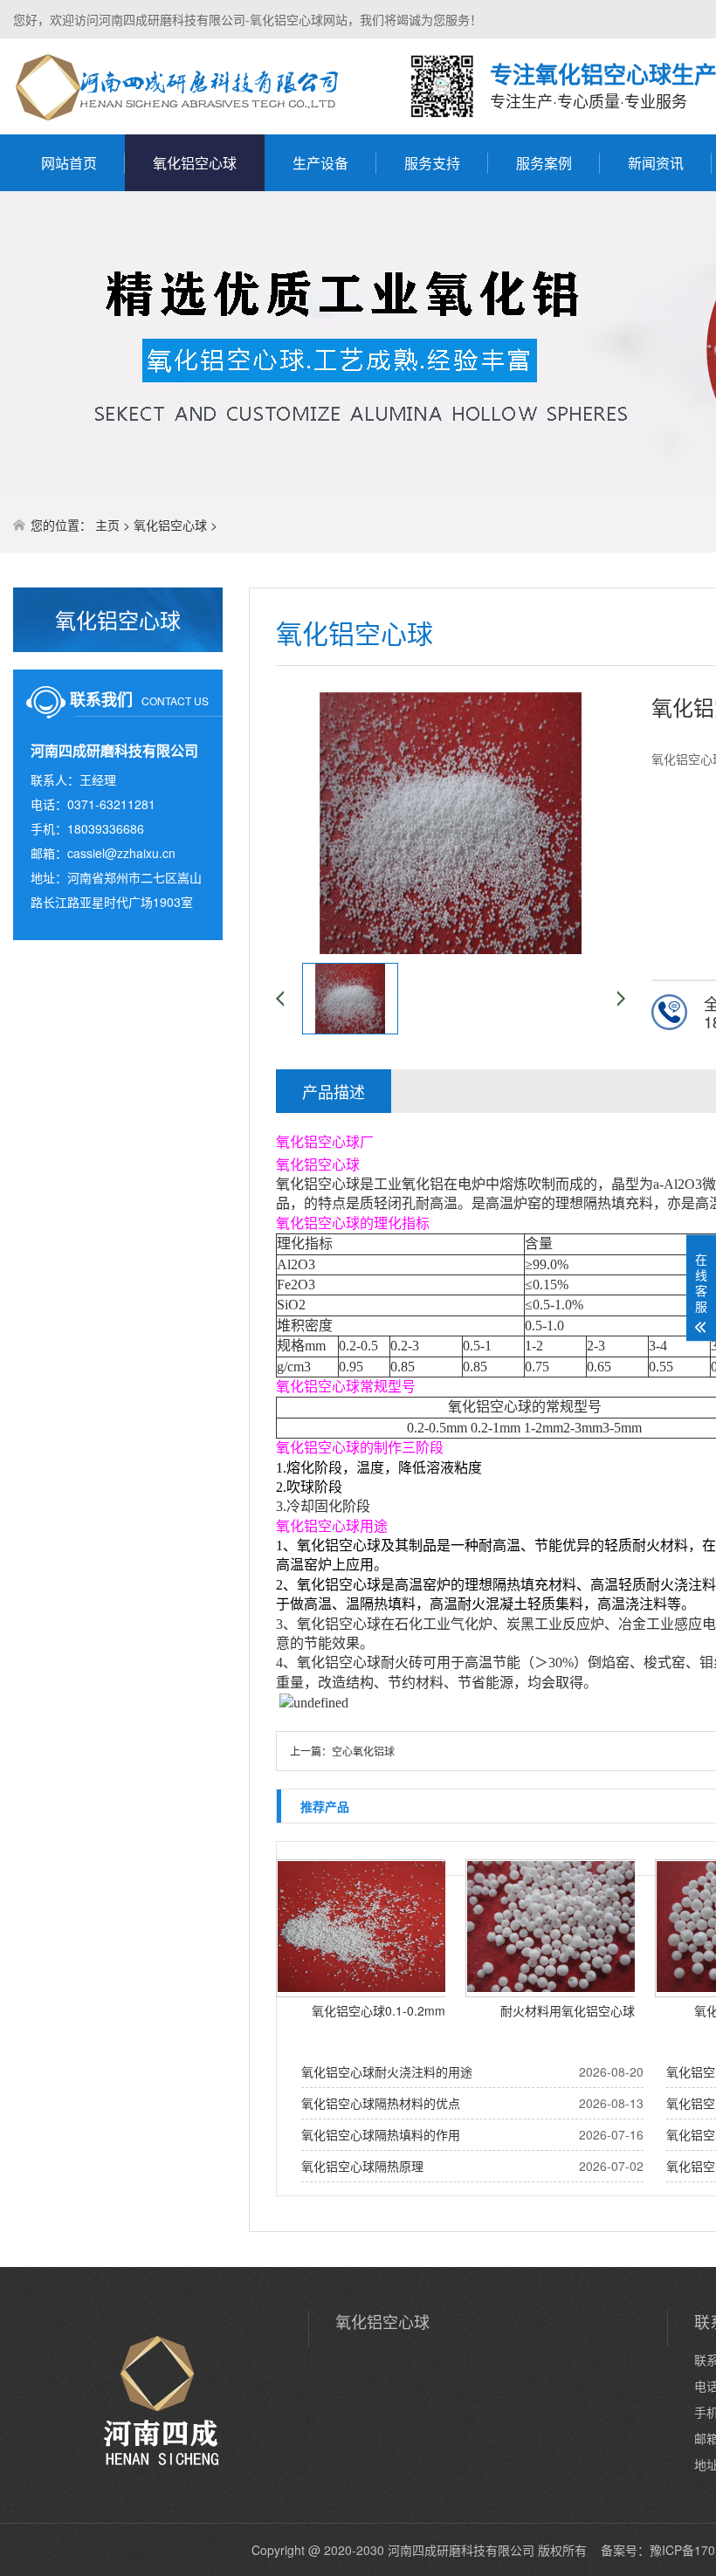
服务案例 (544, 163)
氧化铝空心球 (195, 163)
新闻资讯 (656, 163)
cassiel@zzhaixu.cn (121, 853)
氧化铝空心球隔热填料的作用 (381, 2134)
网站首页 (69, 163)
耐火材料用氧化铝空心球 (568, 2010)
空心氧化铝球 (363, 1751)
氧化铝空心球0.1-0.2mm (379, 2010)
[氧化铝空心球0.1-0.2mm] (365, 1928)
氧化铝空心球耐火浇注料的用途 (387, 2071)
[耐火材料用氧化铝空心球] (554, 1928)
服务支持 (432, 163)
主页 (107, 525)
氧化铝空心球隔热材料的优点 (381, 2103)
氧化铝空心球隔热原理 (362, 2166)
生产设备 (320, 163)
